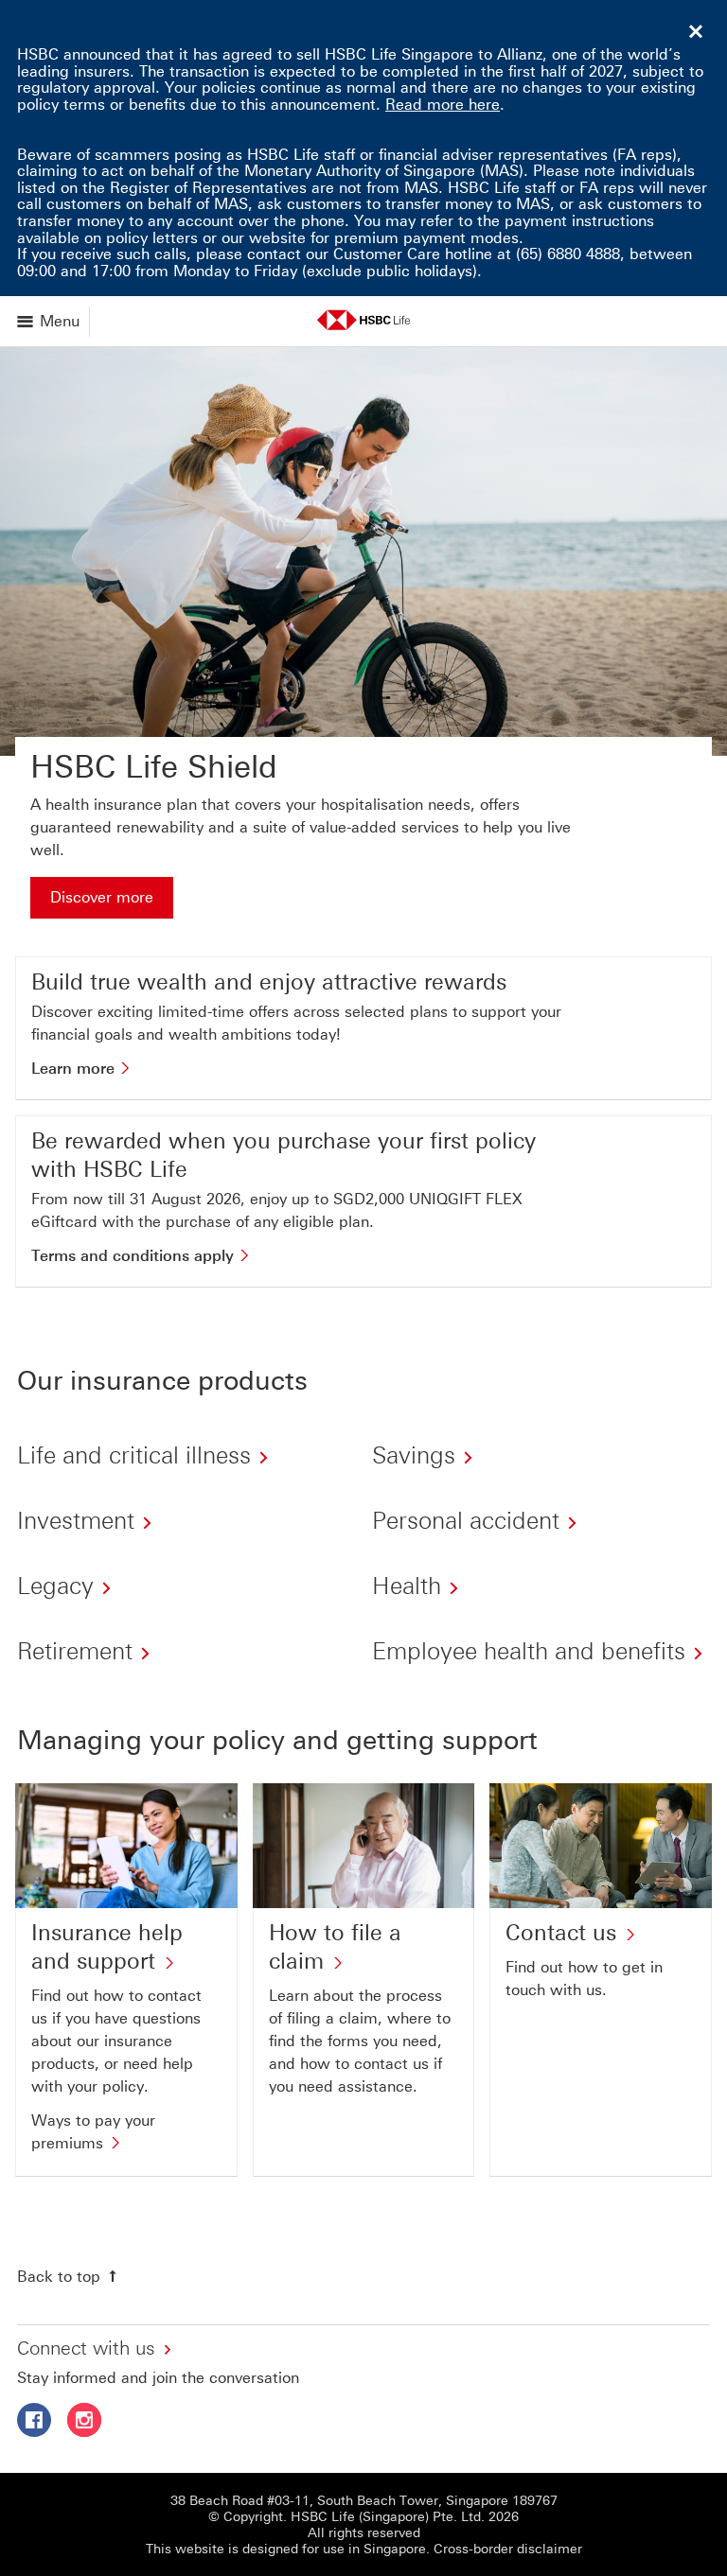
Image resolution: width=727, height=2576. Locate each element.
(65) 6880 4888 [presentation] (568, 254)
